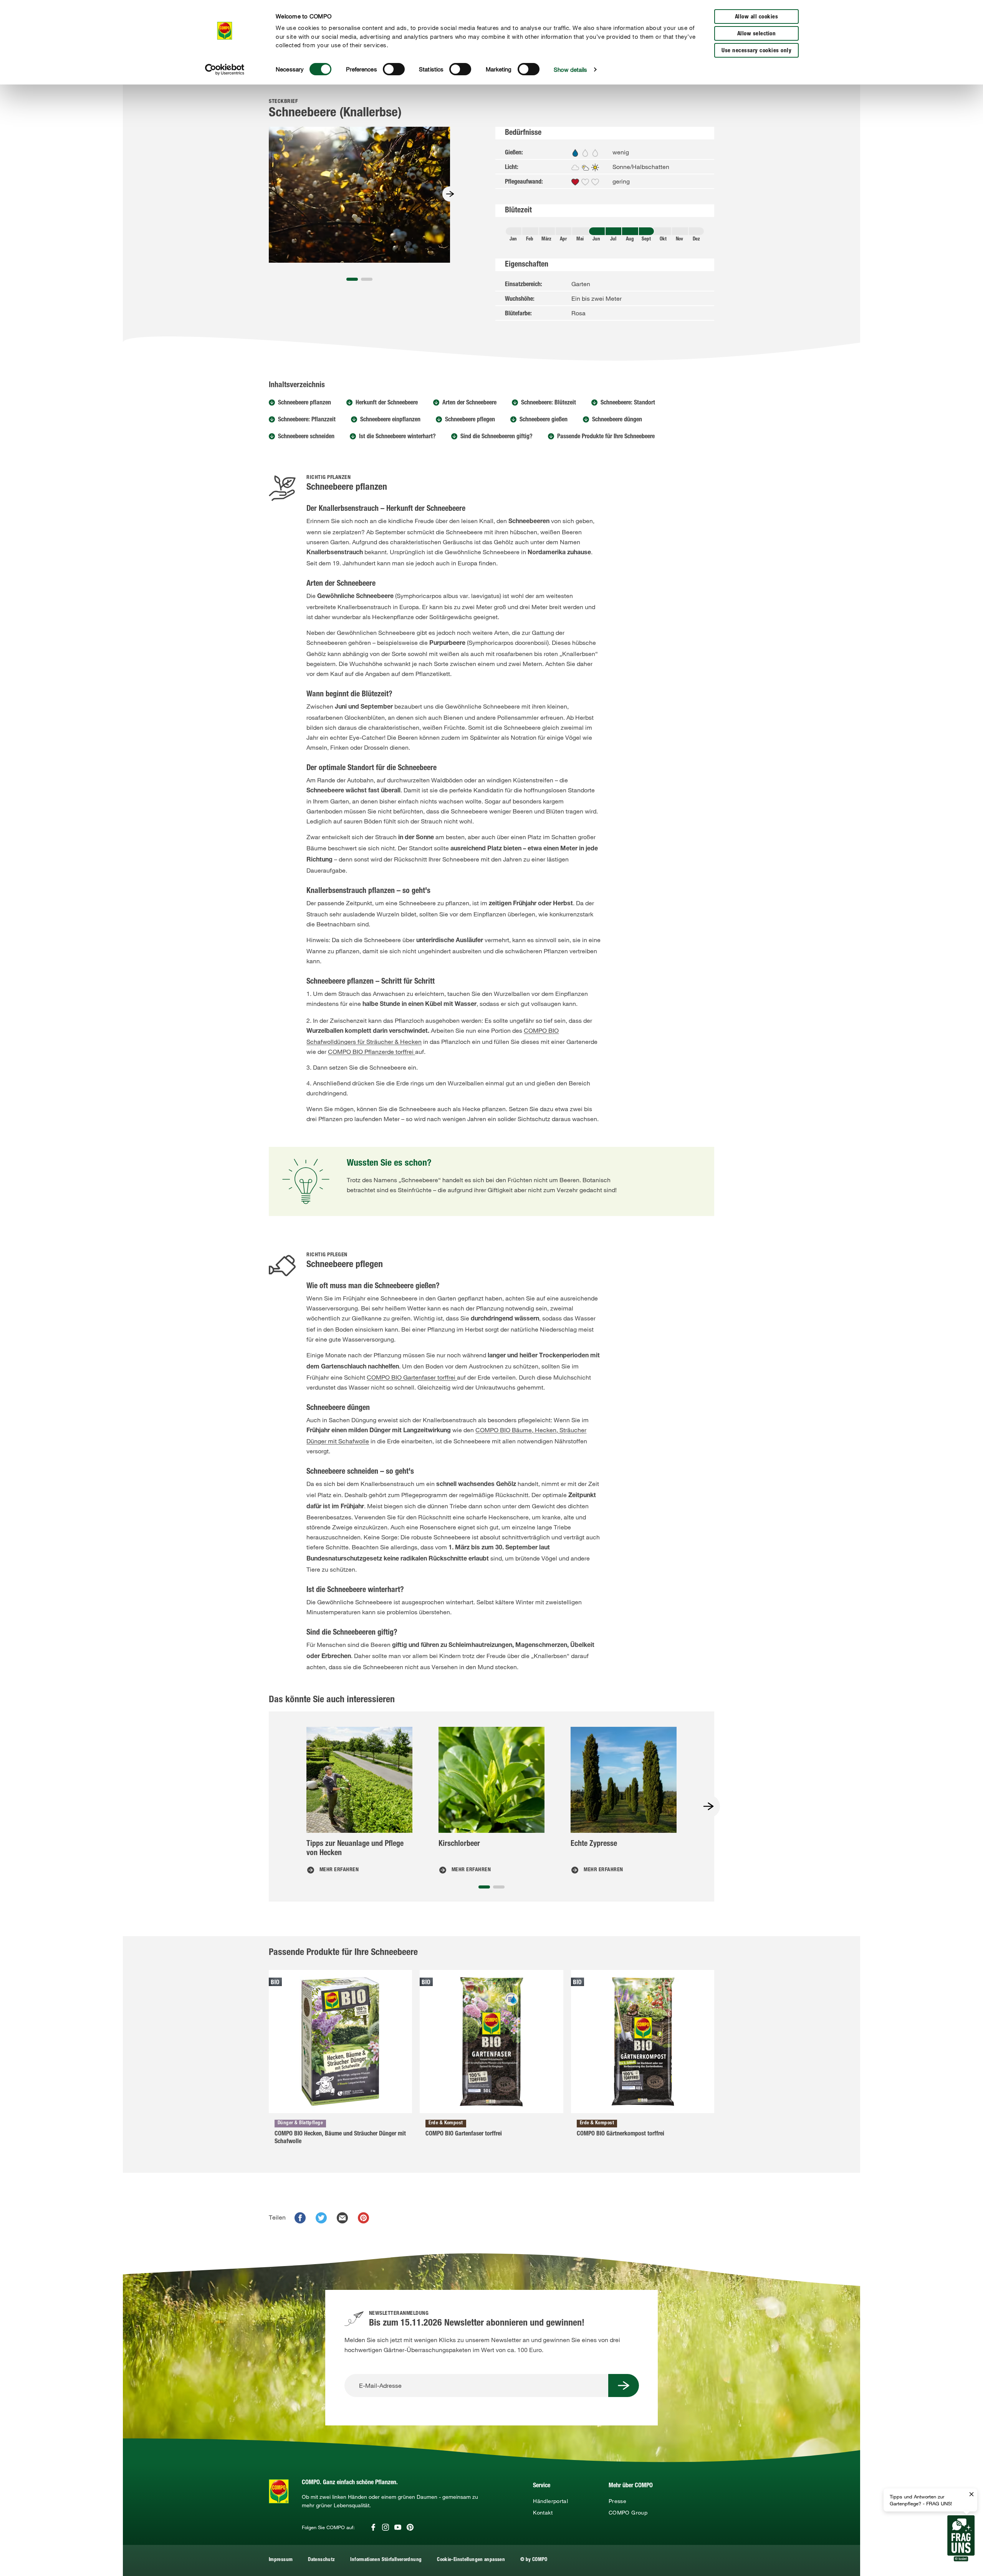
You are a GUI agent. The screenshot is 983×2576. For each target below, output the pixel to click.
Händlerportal (550, 2501)
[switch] (394, 69)
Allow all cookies (757, 17)
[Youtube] (398, 2527)
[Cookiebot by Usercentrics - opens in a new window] (225, 70)
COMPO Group (628, 2513)
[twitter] (321, 2218)
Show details (570, 70)
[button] (352, 279)
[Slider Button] (450, 194)
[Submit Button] (624, 2385)
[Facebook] (373, 2527)
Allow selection (757, 34)
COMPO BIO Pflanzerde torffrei (372, 1052)
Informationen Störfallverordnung (386, 2560)
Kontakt (543, 2513)
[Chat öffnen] (961, 2538)
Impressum (281, 2560)
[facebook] (300, 2218)
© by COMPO (534, 2560)
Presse (617, 2501)
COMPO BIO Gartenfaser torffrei (412, 1377)
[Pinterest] (410, 2527)
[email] (342, 2218)
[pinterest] (363, 2218)
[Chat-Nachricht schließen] (971, 2495)
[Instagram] (386, 2527)
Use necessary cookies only (756, 51)
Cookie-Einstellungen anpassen (471, 2560)
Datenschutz (321, 2560)
